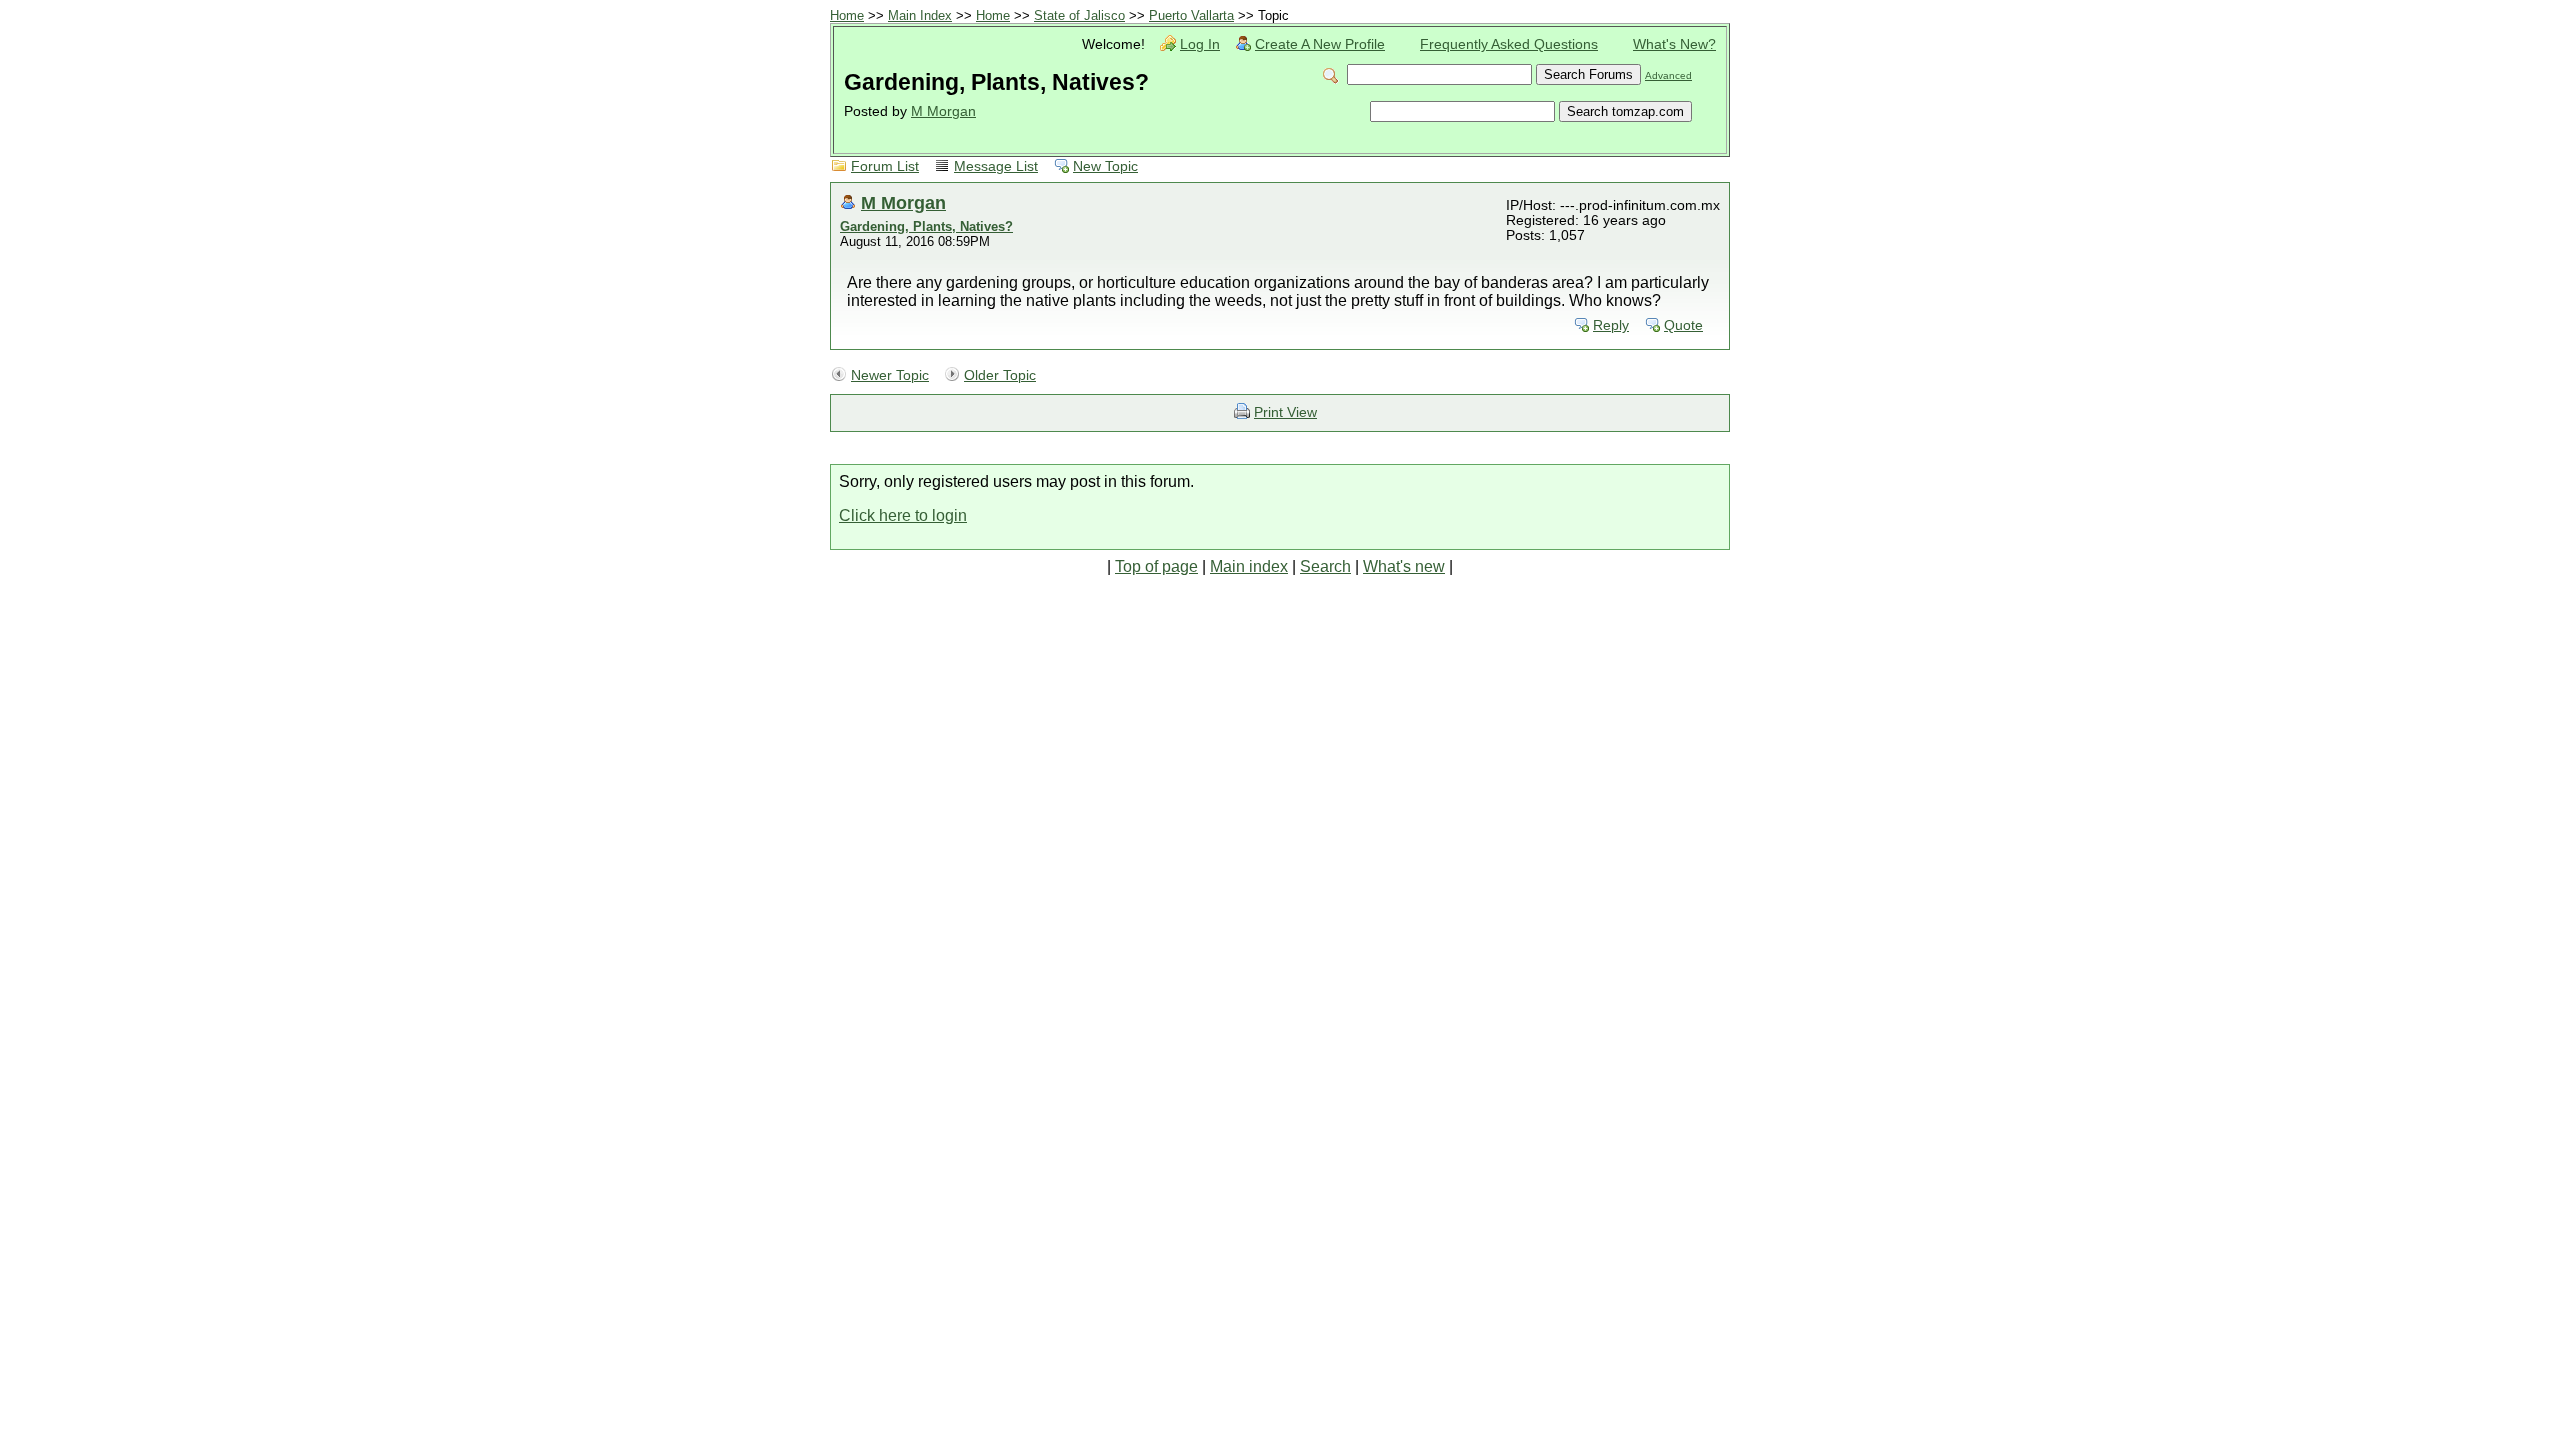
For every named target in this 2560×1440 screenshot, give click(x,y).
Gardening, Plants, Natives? (926, 226)
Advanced (1668, 75)
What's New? (1674, 44)
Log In (1200, 44)
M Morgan (943, 111)
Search (1325, 566)
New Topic (1105, 166)
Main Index (920, 15)
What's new (1404, 566)
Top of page (1156, 566)
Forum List (885, 166)
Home (847, 15)
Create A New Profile (1320, 44)
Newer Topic (890, 375)
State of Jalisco (1079, 15)
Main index (1249, 566)
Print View (1285, 412)
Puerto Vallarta (1191, 15)
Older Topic (1000, 375)
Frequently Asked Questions (1509, 44)
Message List (996, 166)
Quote (1683, 325)
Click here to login (903, 515)
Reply (1611, 325)
